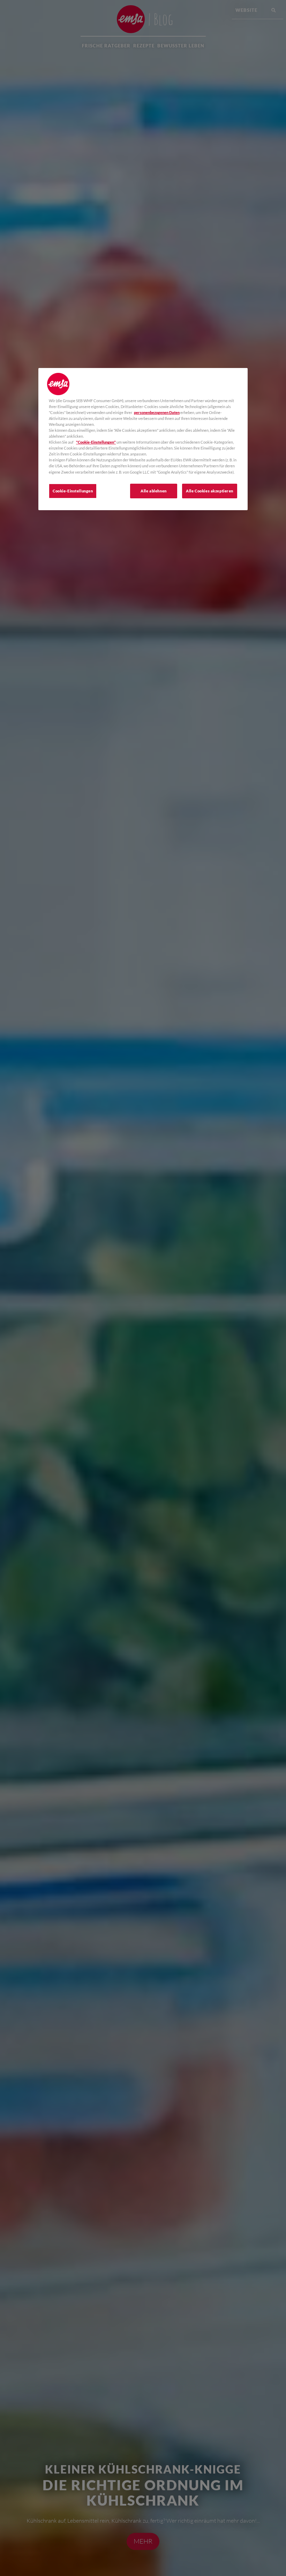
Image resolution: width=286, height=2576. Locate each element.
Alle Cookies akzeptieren (210, 491)
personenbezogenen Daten (157, 412)
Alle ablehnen (153, 491)
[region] (143, 439)
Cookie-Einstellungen (73, 491)
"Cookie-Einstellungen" (96, 442)
